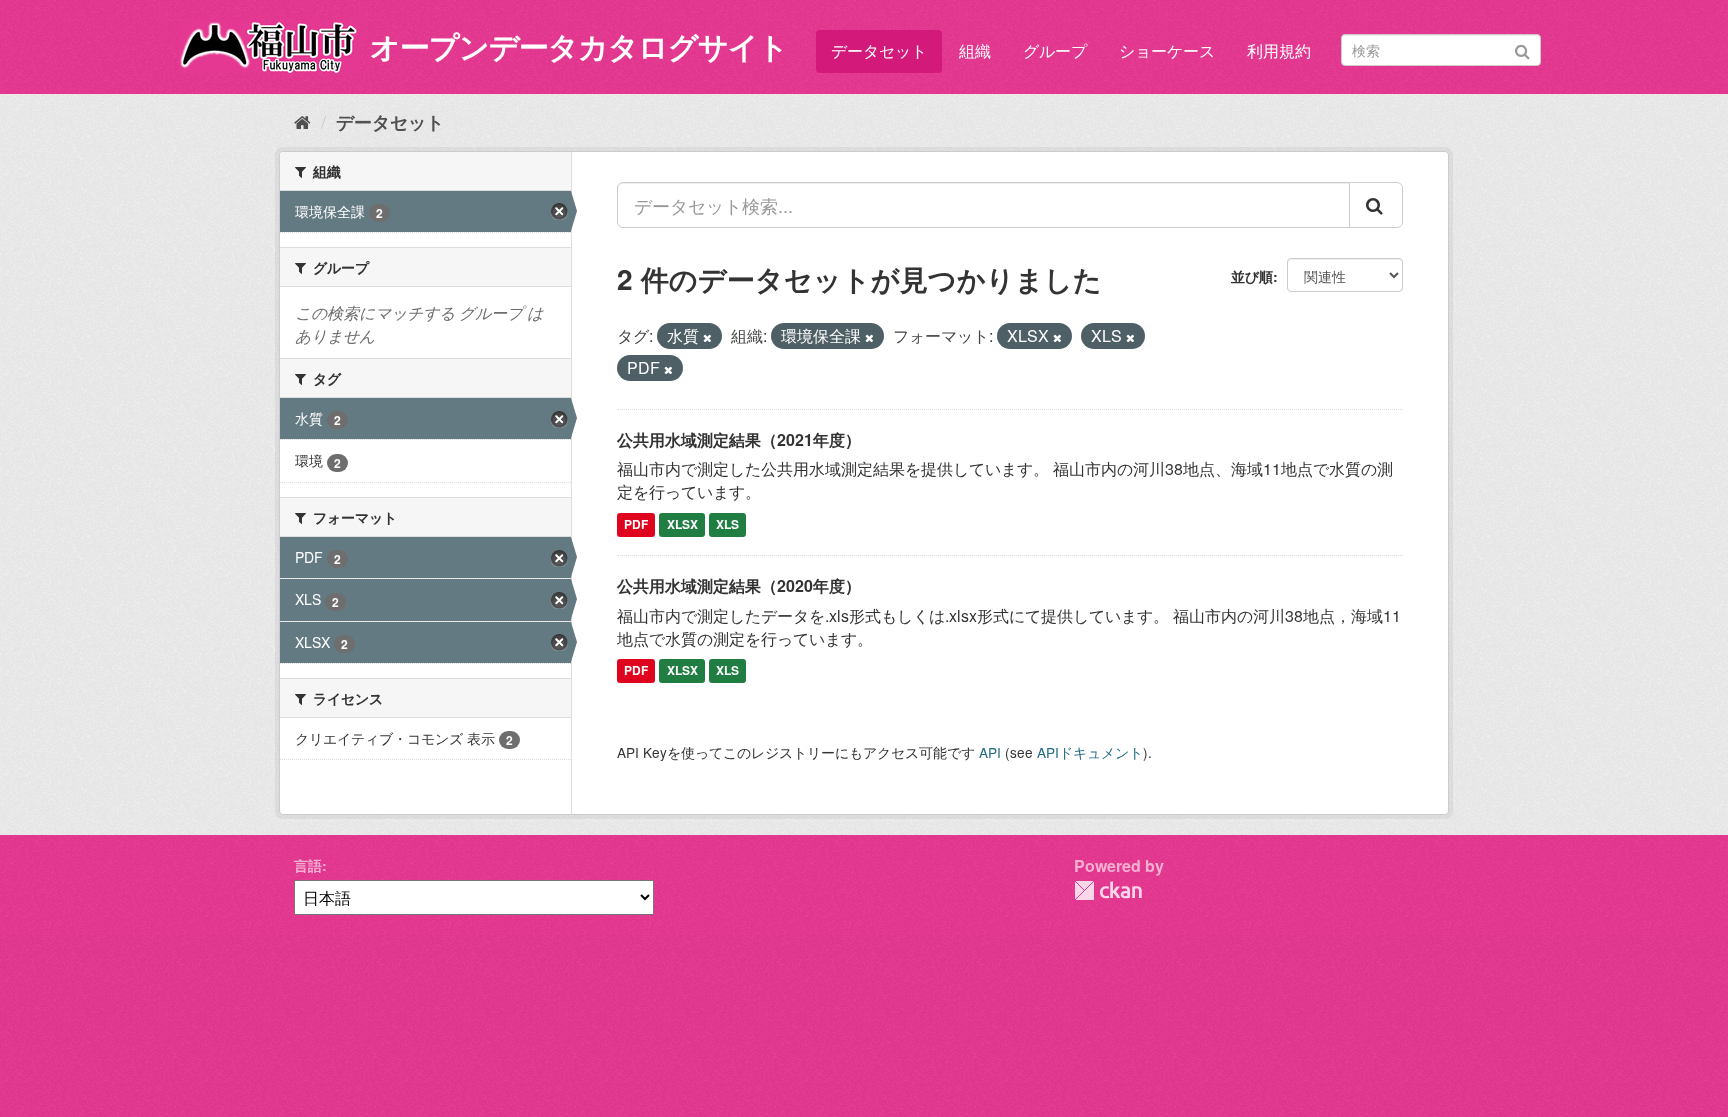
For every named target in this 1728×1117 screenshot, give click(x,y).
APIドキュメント (1090, 752)
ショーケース (1167, 50)
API (990, 752)
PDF (636, 524)
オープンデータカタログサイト (579, 45)
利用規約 (1279, 50)
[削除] (707, 337)
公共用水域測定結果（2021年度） (739, 439)
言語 (308, 865)
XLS (727, 524)
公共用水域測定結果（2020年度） (739, 585)
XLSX (682, 524)
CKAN (1108, 890)
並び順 (1252, 276)
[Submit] (1522, 48)
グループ (1055, 50)
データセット (879, 50)
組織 (975, 50)
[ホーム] (302, 121)
